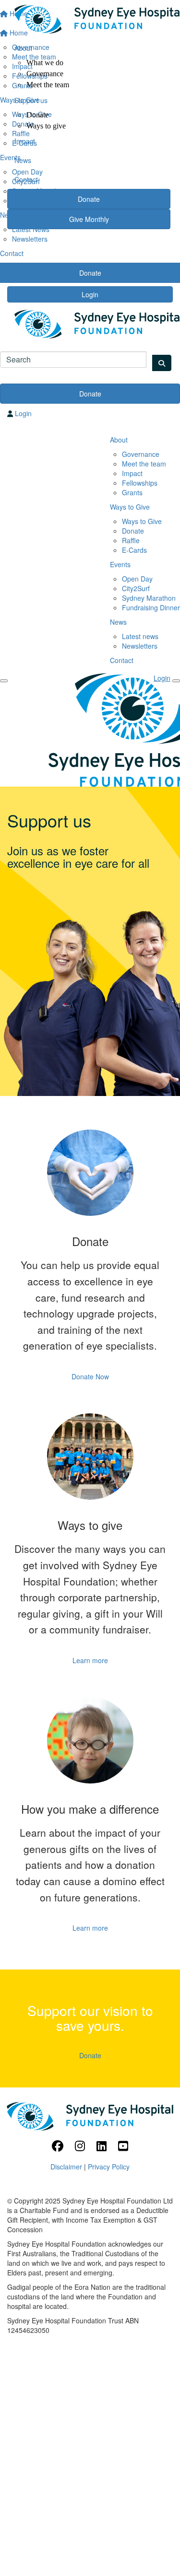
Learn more (90, 1660)
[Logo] (89, 19)
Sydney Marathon (149, 598)
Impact (25, 141)
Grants (132, 492)
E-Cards (134, 550)
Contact (26, 179)
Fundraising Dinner (151, 607)
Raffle (131, 540)
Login (90, 294)
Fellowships (140, 483)
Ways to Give (130, 507)
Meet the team (48, 85)
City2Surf (136, 588)
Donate (37, 115)
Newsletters (30, 239)
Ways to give (46, 126)
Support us (31, 100)
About (23, 48)
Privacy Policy (109, 2167)
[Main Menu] (4, 681)
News (23, 160)
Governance (45, 74)
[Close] (176, 681)
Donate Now (90, 1376)
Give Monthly (89, 219)
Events (120, 564)
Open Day (137, 579)
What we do (45, 63)
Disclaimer (66, 2167)
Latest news (140, 636)
